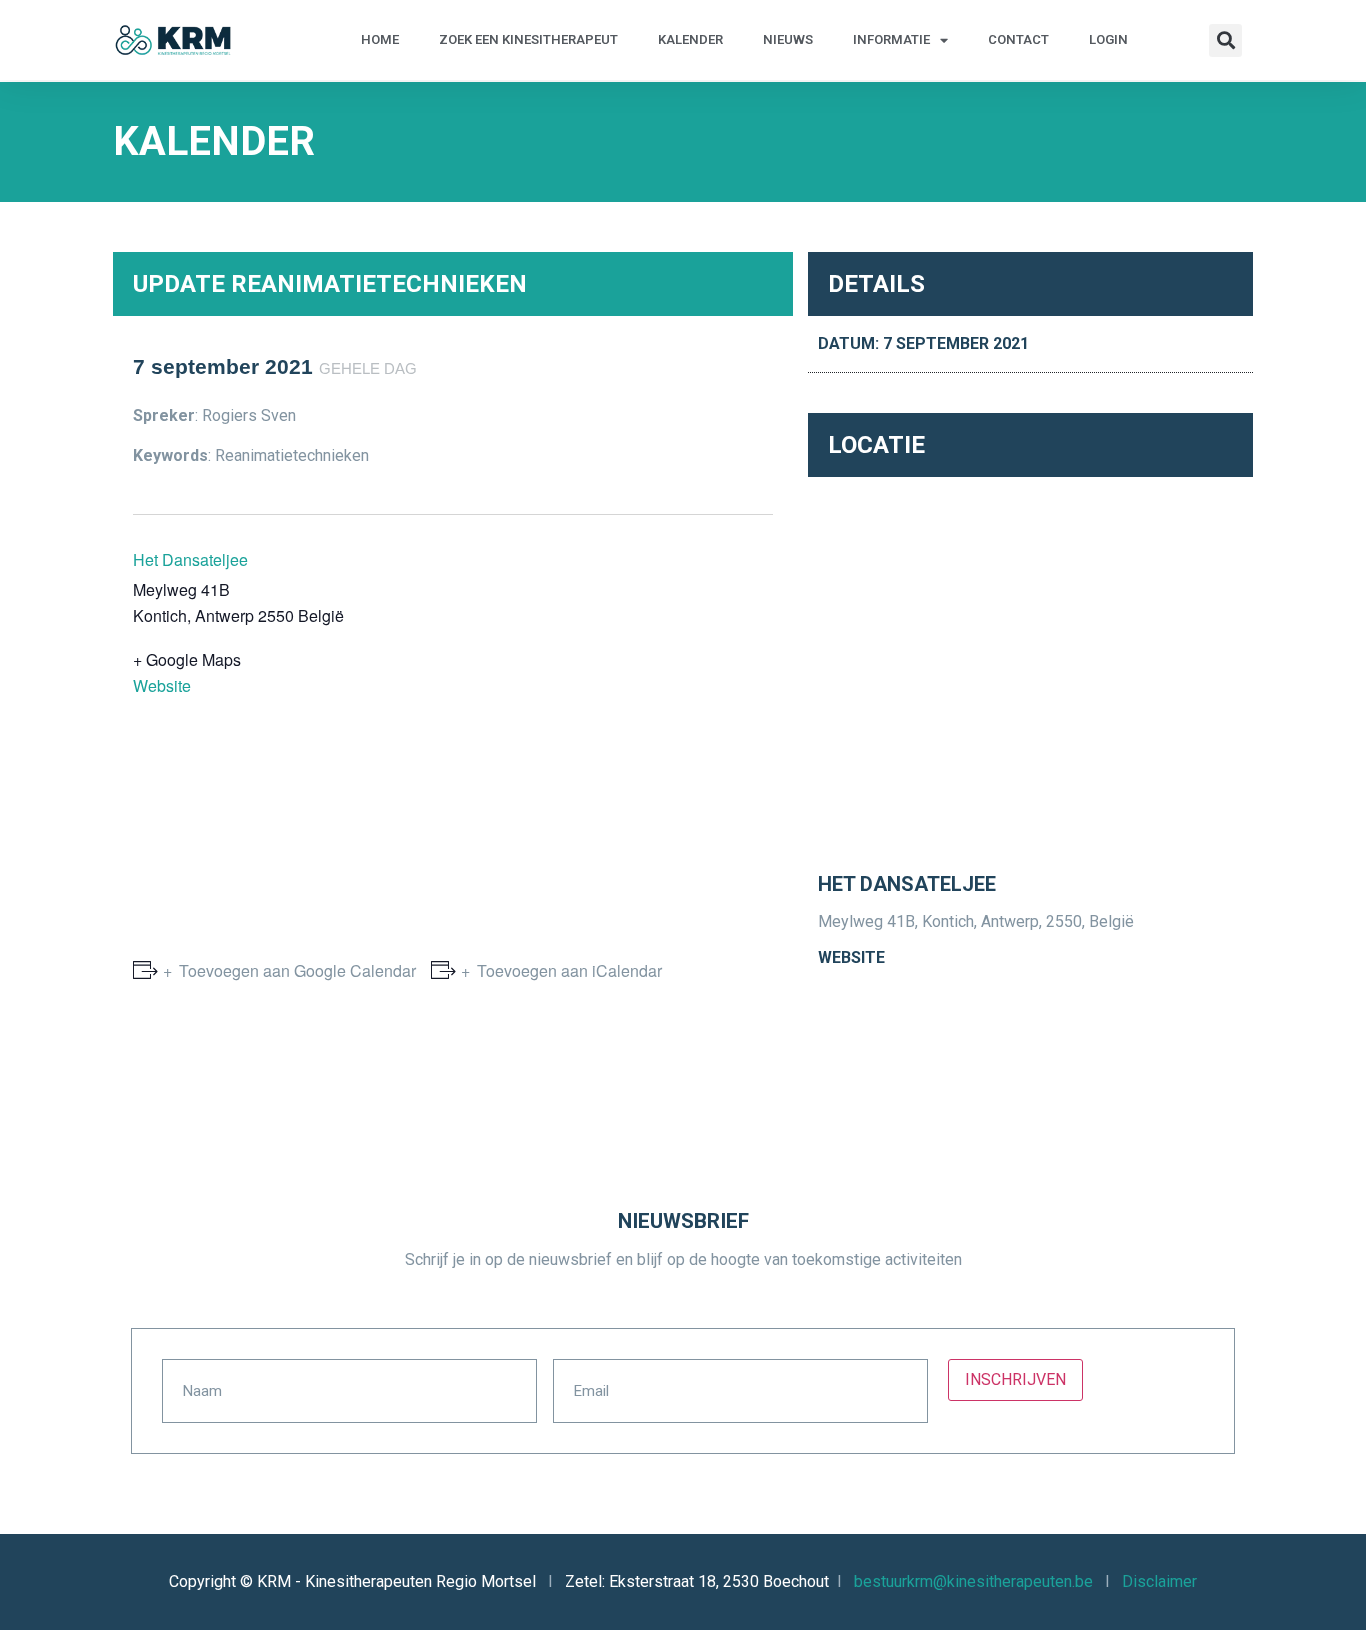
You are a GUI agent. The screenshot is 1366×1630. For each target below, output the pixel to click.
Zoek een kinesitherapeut (528, 39)
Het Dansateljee (190, 559)
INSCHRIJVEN (1015, 1379)
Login (1108, 39)
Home (380, 39)
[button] (1225, 40)
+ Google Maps (187, 659)
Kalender (690, 39)
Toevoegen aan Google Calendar (297, 970)
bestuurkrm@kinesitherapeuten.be (973, 1581)
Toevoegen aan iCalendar (569, 970)
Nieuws (788, 39)
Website (162, 685)
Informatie (891, 39)
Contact (1018, 39)
